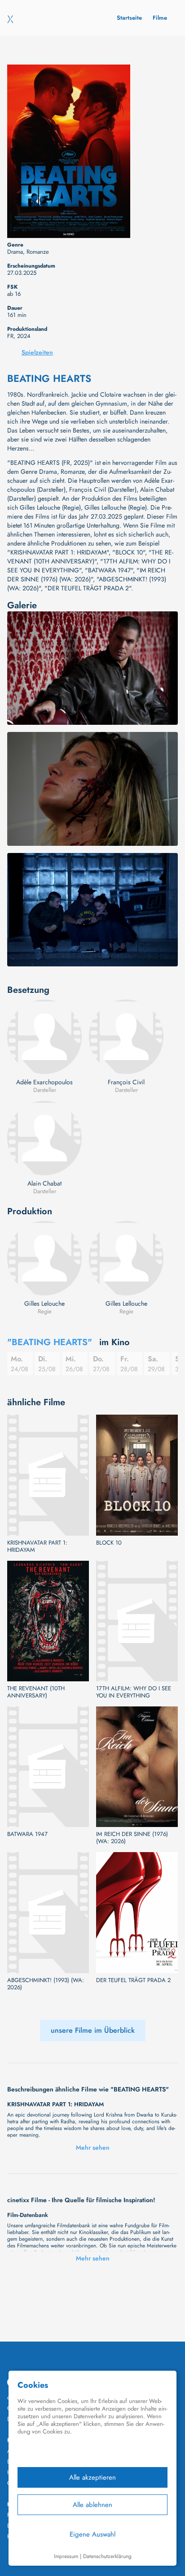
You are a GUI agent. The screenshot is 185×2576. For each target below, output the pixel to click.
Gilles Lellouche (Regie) (116, 507)
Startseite (129, 18)
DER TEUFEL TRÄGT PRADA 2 (133, 1980)
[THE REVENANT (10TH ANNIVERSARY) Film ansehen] (48, 1621)
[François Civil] (126, 1037)
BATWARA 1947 (27, 1834)
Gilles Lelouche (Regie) (50, 507)
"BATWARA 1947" (109, 570)
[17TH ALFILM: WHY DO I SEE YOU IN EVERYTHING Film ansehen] (137, 1621)
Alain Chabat (44, 1183)
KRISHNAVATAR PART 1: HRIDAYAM (37, 1546)
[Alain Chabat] (44, 1138)
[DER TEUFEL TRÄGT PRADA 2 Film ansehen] (137, 1912)
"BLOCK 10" (129, 552)
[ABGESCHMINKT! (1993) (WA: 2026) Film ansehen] (48, 1912)
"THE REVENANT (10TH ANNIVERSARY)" (90, 557)
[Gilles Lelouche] (44, 1258)
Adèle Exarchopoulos (44, 1082)
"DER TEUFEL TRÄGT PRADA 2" (88, 588)
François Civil (126, 1082)
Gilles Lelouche (44, 1303)
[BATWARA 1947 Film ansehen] (48, 1767)
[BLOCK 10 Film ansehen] (137, 1475)
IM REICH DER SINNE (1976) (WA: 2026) (132, 1838)
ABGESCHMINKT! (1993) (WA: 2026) (46, 1984)
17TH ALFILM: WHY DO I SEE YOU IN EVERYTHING (134, 1692)
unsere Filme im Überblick (93, 2030)
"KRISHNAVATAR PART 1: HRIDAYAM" (58, 552)
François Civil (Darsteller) (103, 489)
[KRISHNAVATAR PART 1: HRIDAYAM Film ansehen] (48, 1475)
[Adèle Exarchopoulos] (44, 1037)
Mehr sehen (93, 2147)
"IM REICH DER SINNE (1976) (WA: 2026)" (86, 575)
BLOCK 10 (109, 1543)
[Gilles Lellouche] (126, 1258)
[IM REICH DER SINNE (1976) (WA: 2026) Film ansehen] (137, 1767)
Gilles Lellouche (126, 1303)
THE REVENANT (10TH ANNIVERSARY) (36, 1692)
